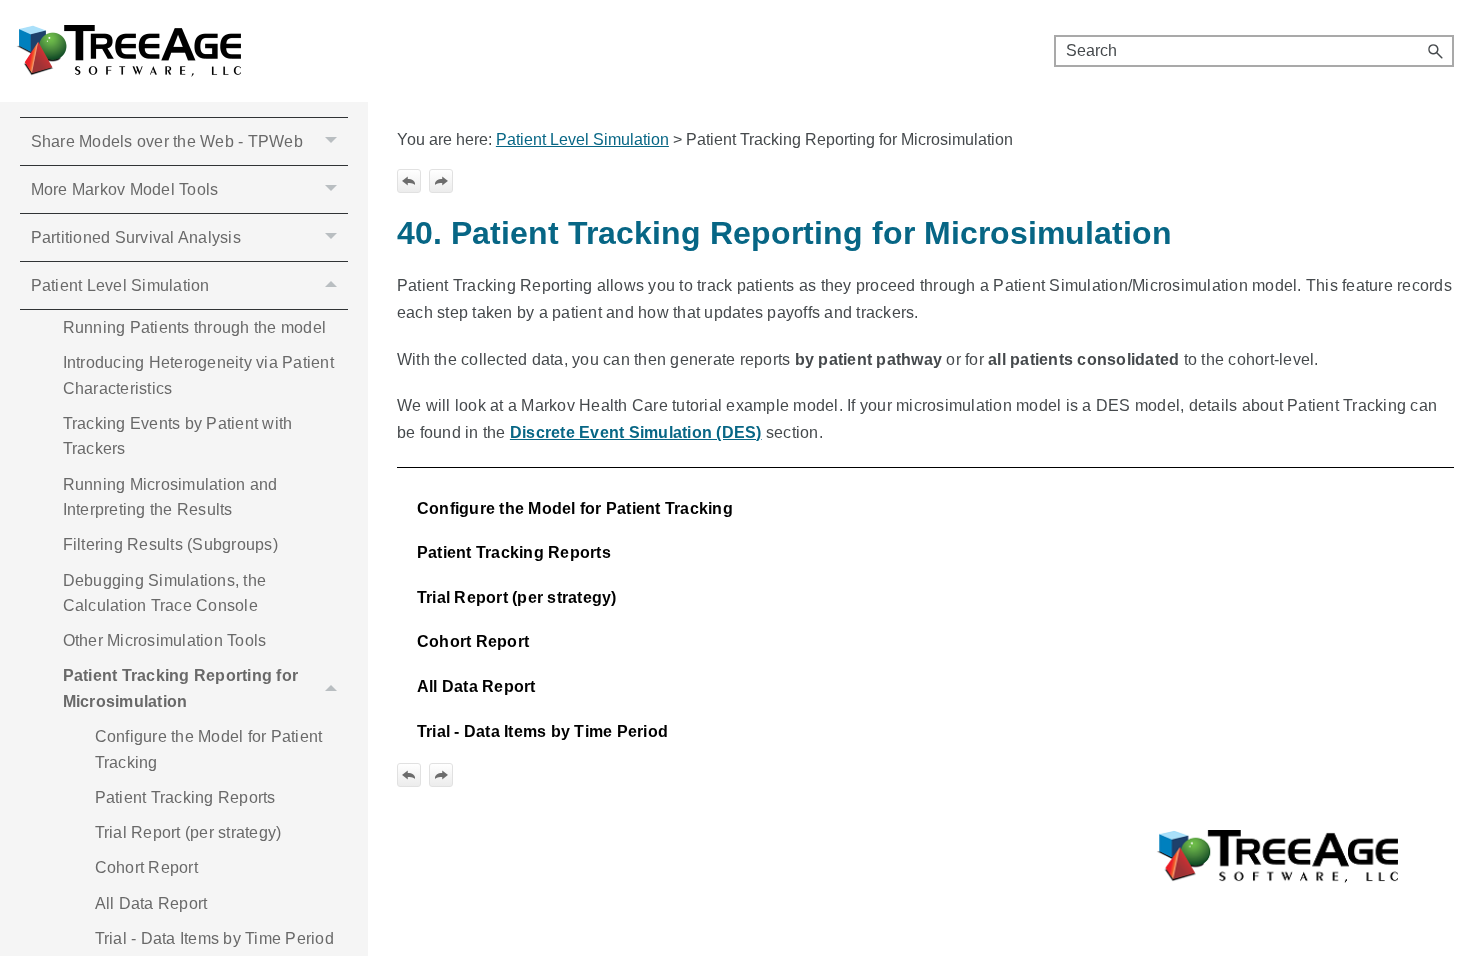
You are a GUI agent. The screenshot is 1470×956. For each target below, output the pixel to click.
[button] (1436, 51)
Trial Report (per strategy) (188, 832)
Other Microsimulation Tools (165, 640)
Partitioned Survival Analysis (136, 237)
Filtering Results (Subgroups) (170, 544)
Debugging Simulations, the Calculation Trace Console (165, 593)
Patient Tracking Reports (185, 797)
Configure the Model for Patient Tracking (209, 749)
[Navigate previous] (409, 181)
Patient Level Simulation (120, 285)
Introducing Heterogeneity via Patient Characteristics (198, 375)
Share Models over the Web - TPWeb (167, 141)
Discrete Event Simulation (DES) (636, 432)
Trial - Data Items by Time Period (214, 938)
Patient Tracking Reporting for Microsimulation (181, 688)
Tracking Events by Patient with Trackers (178, 436)
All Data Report (151, 903)
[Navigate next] (441, 181)
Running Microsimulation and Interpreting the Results (170, 497)
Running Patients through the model (195, 327)
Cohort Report (146, 867)
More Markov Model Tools (125, 189)
